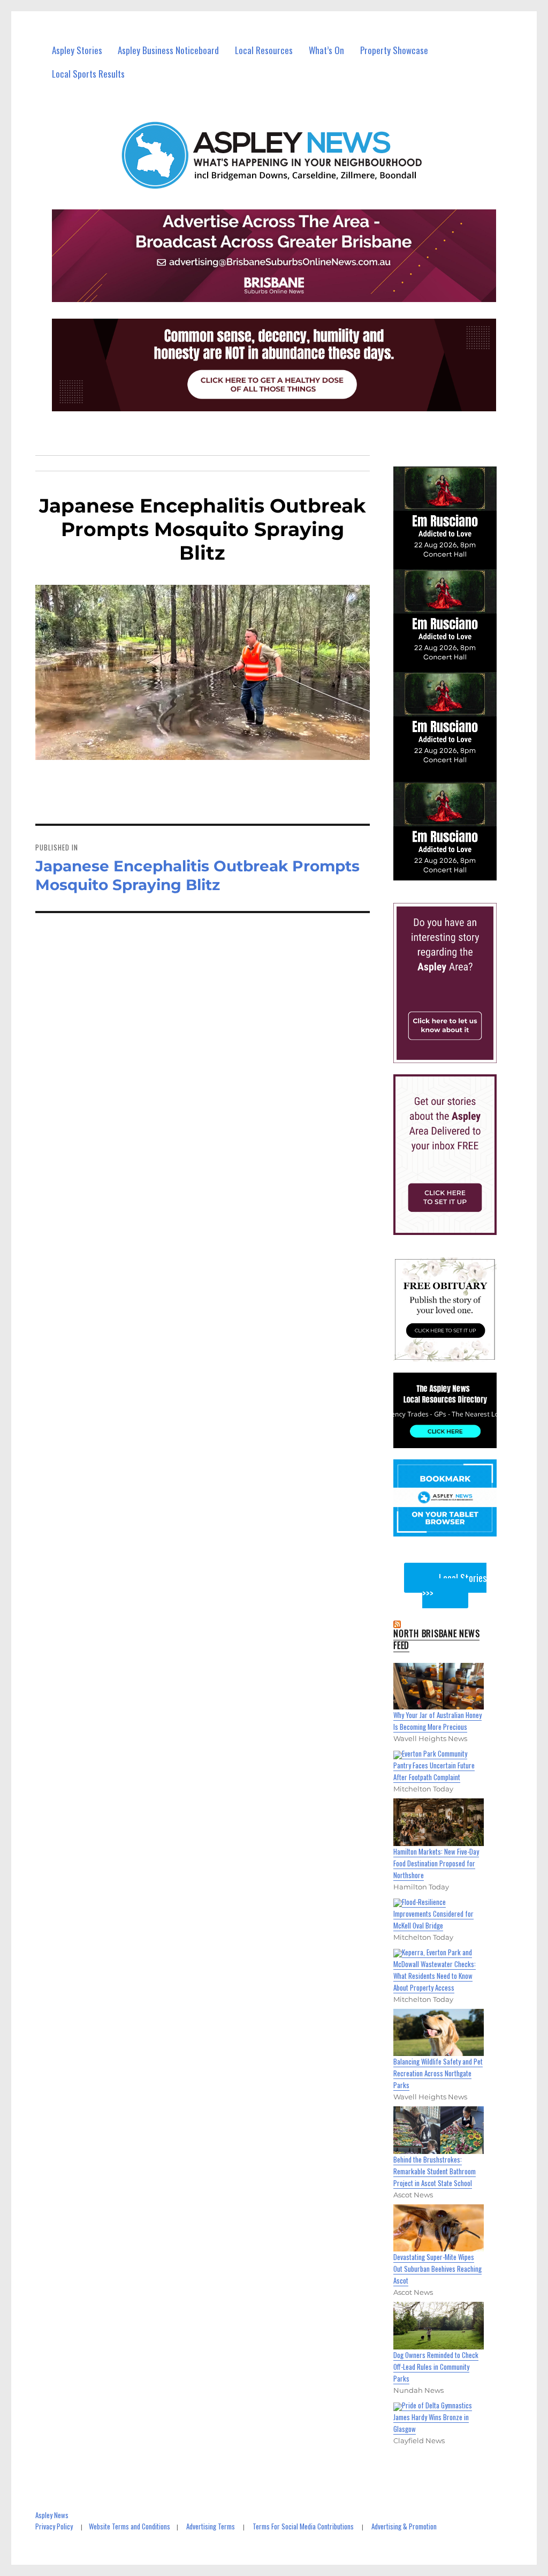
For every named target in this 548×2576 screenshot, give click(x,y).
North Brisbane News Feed (436, 1639)
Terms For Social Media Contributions (303, 2526)
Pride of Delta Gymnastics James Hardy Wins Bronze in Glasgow (433, 2417)
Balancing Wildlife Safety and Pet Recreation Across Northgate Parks (438, 2073)
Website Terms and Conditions (130, 2526)
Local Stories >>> (454, 1585)
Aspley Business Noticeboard (168, 50)
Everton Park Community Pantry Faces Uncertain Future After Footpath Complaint (434, 1765)
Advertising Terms (211, 2526)
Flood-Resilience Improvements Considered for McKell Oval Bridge (433, 1914)
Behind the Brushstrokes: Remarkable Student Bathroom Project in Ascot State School (435, 2171)
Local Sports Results (88, 74)
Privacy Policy (54, 2526)
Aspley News (52, 2515)
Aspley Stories (77, 50)
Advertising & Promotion (404, 2526)
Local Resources (264, 50)
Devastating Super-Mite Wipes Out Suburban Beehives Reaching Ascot (437, 2269)
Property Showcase (394, 50)
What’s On (326, 50)
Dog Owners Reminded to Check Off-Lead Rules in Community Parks (436, 2367)
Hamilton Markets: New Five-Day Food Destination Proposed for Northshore (436, 1863)
